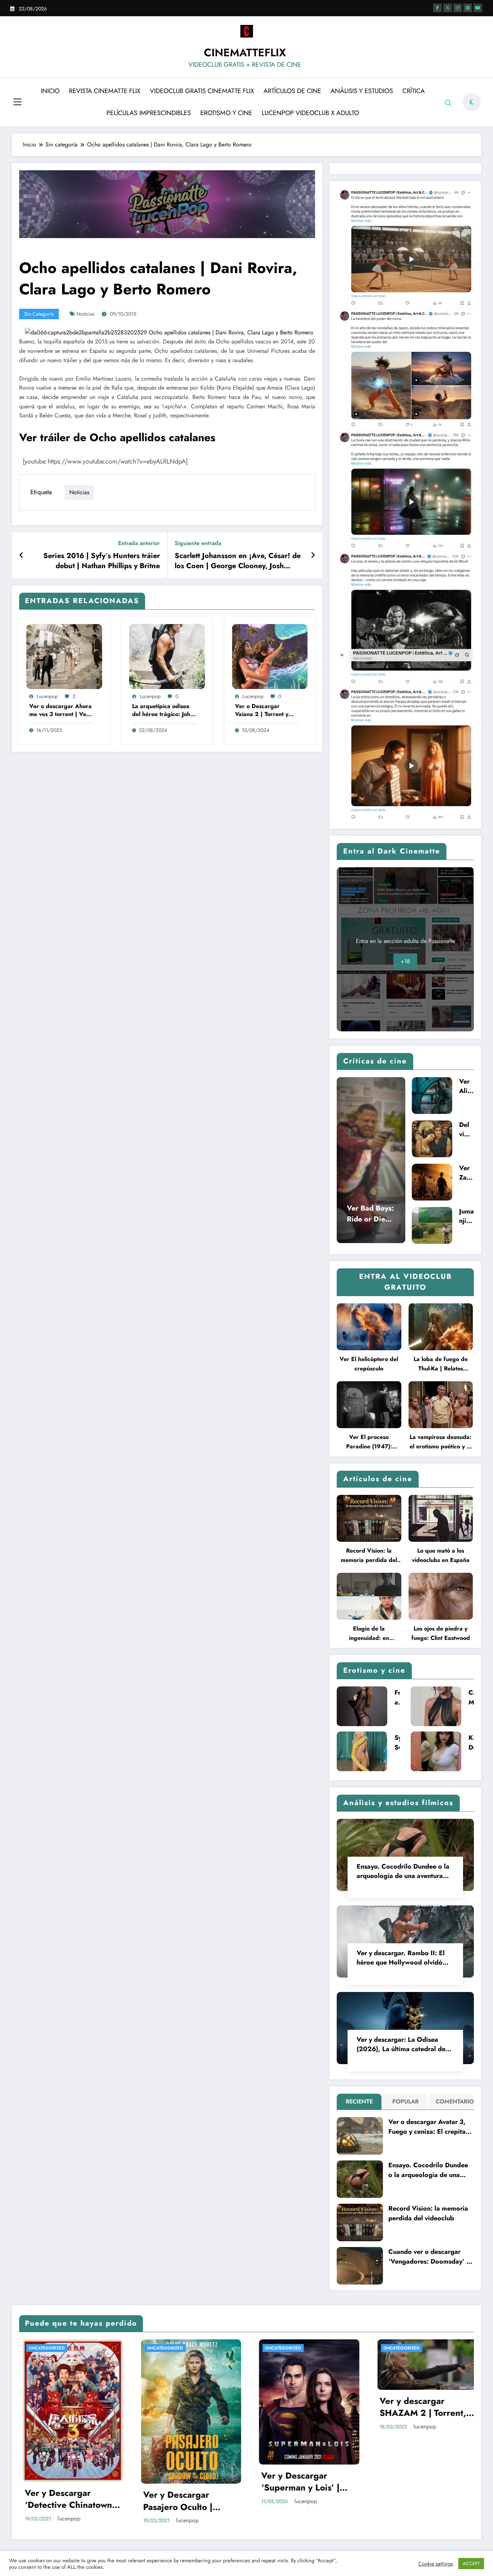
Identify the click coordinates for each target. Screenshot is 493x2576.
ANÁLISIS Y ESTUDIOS (362, 91)
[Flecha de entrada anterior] (21, 556)
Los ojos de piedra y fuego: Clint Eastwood (441, 1633)
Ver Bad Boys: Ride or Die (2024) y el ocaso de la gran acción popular (370, 1214)
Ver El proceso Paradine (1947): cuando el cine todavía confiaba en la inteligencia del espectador (369, 1442)
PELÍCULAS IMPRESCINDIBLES (149, 113)
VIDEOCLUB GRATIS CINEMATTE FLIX (202, 91)
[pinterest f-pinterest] (468, 8)
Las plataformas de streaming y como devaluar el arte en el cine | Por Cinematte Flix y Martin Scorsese (338, 2415)
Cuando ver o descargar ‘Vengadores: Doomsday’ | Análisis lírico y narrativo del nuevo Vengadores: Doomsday (428, 2257)
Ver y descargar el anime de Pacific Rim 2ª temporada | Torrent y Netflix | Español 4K (223, 2413)
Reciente (359, 2101)
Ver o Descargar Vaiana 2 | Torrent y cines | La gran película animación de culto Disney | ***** (266, 710)
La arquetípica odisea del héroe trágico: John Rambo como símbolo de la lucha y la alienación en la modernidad (163, 710)
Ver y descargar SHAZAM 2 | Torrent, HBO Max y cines (101, 2407)
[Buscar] (448, 103)
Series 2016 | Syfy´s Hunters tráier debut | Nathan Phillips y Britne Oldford (102, 561)
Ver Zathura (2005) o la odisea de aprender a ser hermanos (466, 1173)
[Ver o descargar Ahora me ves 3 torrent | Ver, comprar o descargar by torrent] (64, 656)
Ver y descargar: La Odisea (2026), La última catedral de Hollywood (401, 2044)
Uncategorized (79, 2348)
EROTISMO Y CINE (226, 113)
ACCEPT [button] (471, 2564)
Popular (405, 2101)
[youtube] (478, 8)
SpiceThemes (321, 2486)
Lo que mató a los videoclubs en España (441, 1555)
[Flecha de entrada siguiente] (313, 556)
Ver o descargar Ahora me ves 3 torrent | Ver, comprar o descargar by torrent (60, 710)
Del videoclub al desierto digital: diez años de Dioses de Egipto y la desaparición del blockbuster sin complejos (466, 1129)
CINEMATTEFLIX (245, 52)
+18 (405, 961)
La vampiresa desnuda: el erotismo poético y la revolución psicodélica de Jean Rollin (440, 1442)
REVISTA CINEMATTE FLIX (105, 91)
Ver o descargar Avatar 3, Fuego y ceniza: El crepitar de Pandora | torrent (428, 2127)
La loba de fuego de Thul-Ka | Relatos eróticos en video (441, 1364)
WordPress (235, 2486)
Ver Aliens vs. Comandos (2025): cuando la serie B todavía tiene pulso (466, 1086)
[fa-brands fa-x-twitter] (448, 8)
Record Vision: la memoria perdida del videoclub (369, 1556)
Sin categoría (39, 314)
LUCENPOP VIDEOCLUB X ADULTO (310, 113)
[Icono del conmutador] (17, 103)
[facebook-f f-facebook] (437, 8)
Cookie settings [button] (436, 2564)
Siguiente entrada (198, 543)
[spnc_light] (472, 102)
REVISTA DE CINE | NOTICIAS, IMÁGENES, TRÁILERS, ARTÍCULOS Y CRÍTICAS (217, 2352)
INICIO (50, 91)
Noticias (86, 314)
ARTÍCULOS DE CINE (292, 91)
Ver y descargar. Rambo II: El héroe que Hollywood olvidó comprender (401, 1958)
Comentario (453, 2101)
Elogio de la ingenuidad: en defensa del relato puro (369, 1634)
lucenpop (47, 696)
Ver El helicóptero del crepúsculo (369, 1364)
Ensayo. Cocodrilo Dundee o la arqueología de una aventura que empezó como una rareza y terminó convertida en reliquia (403, 1871)
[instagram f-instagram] (458, 8)
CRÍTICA (414, 91)
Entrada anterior (139, 543)
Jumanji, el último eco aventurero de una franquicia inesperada (466, 1216)
